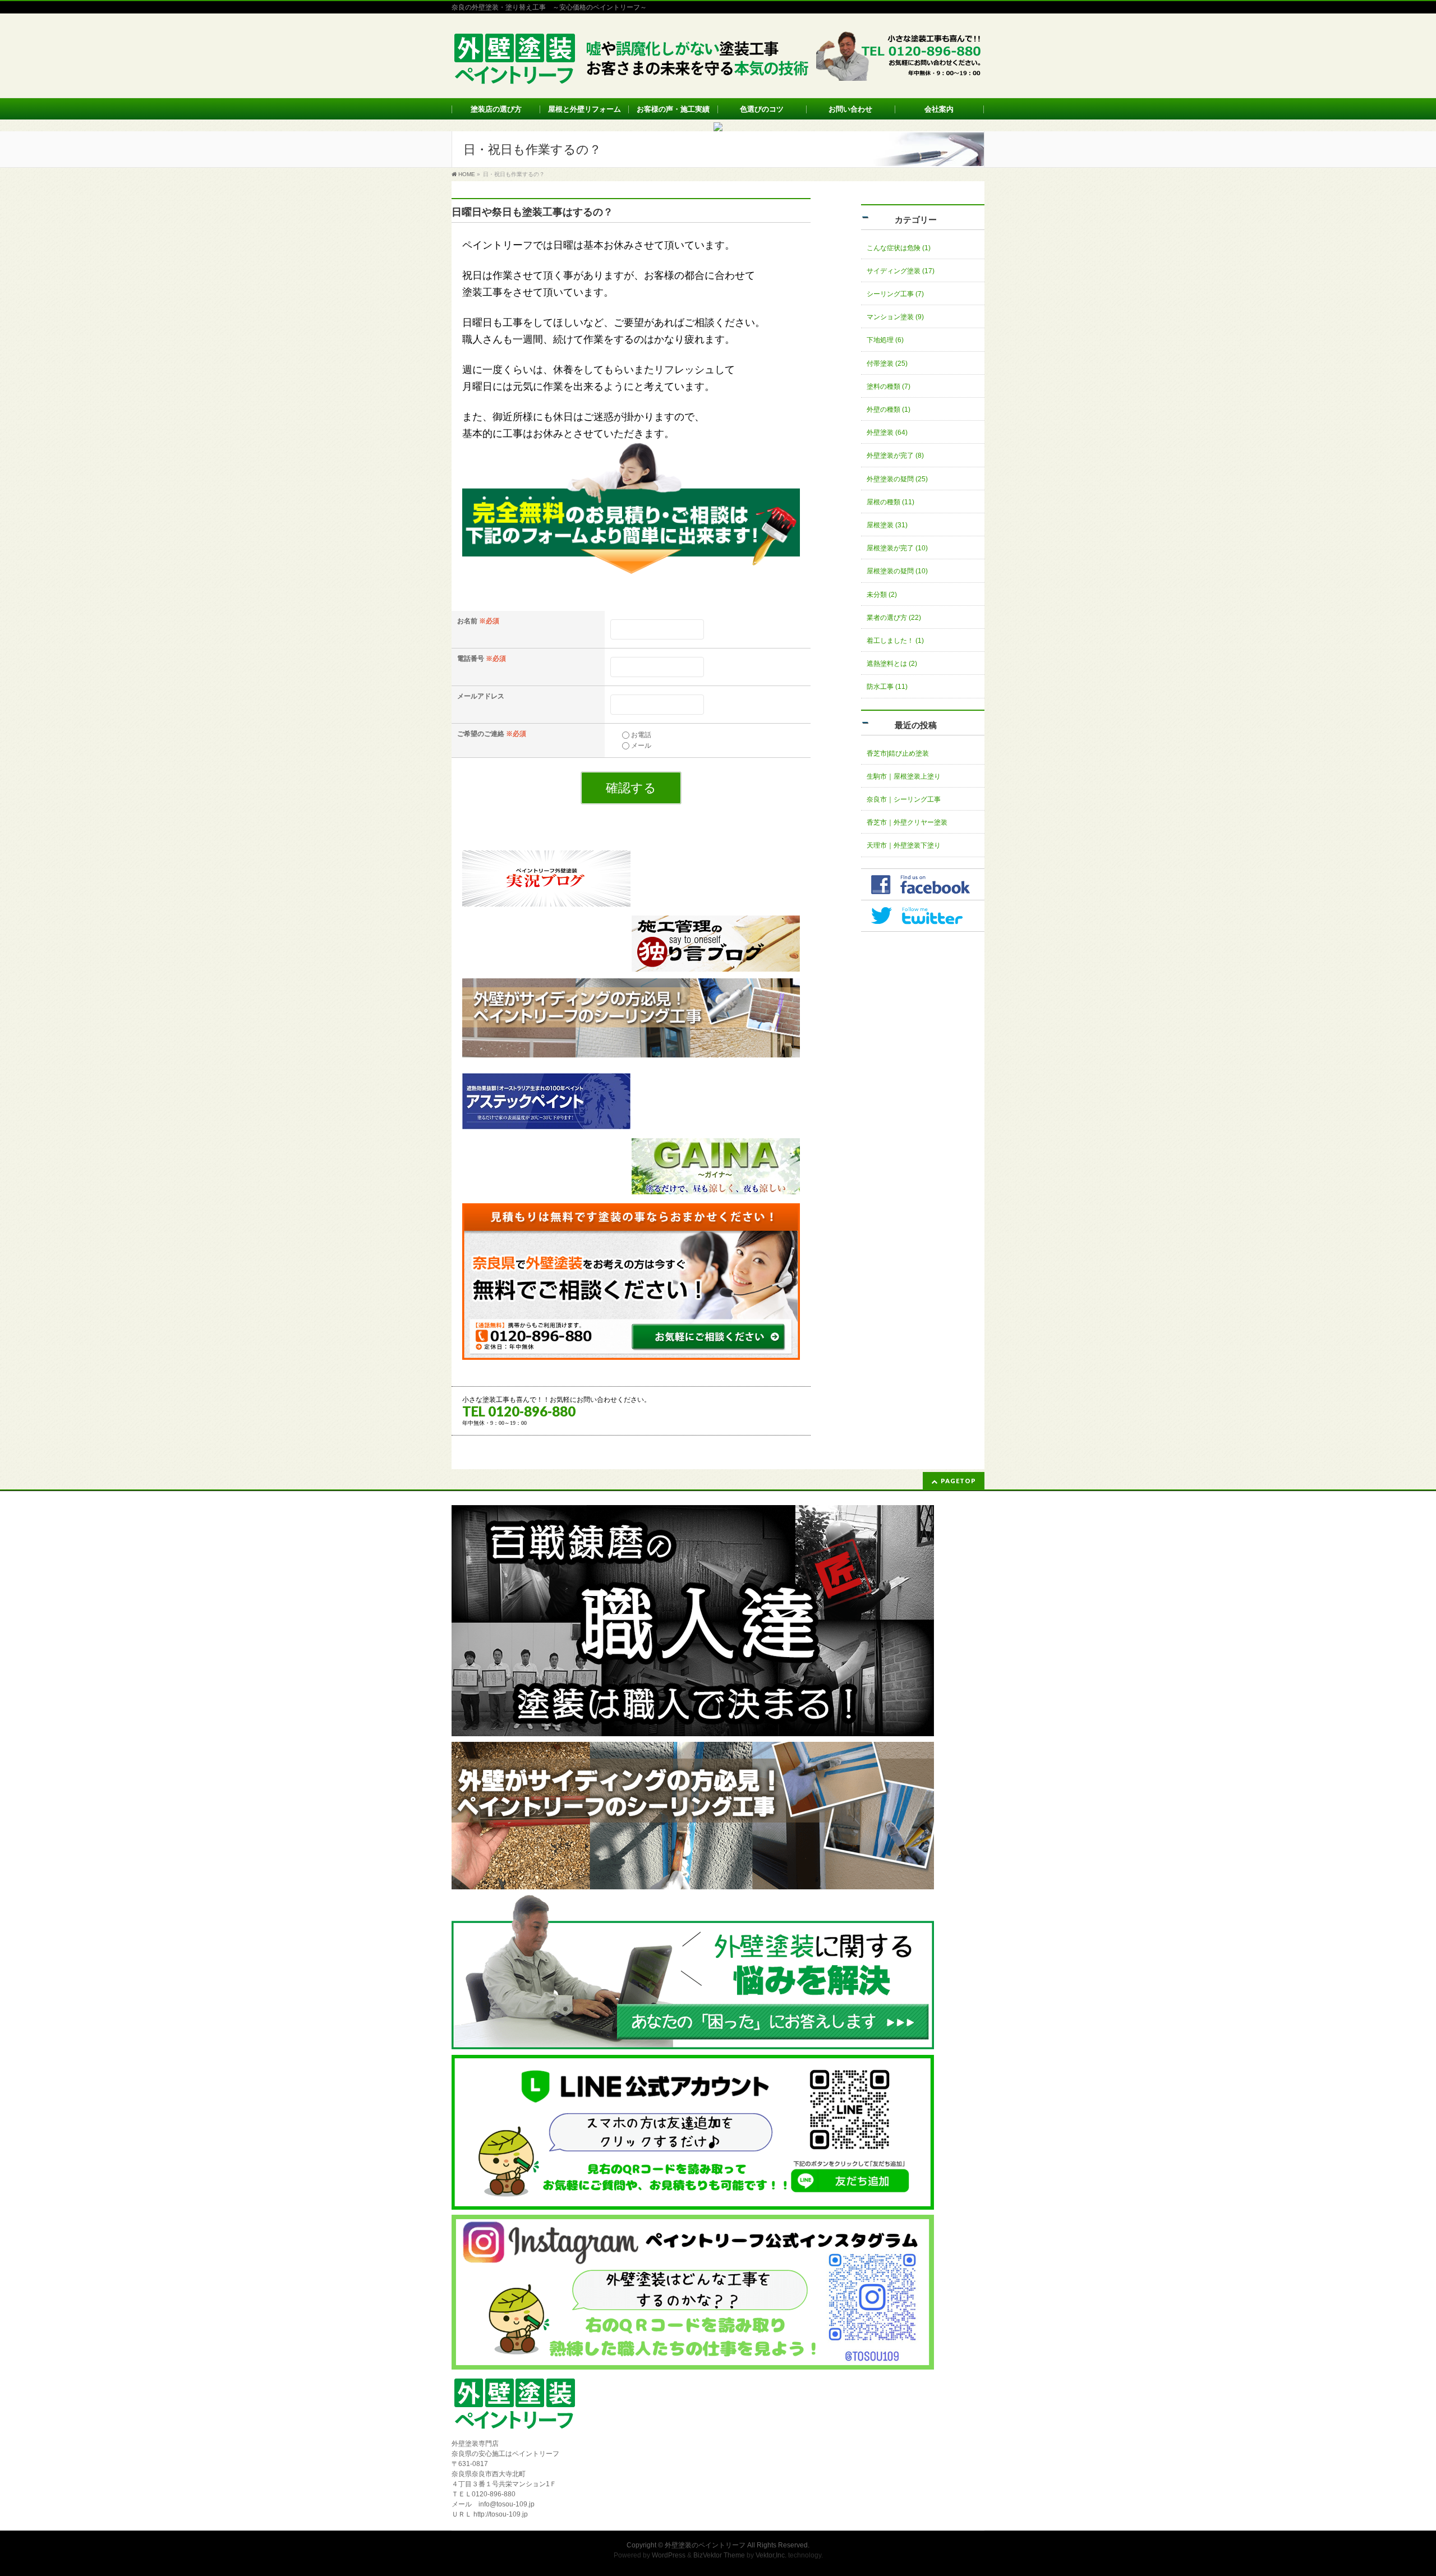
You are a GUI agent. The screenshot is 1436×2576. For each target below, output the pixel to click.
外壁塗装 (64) (887, 433)
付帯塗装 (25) (887, 364)
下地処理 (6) (885, 340)
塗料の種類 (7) (889, 387)
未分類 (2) (882, 595)
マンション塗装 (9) (895, 317)
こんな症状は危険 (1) (899, 248)
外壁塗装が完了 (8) (895, 456)
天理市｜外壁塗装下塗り (904, 845)
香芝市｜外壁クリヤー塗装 (907, 822)
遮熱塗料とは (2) (892, 664)
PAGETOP (958, 1481)
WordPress (669, 2555)
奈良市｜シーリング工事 (904, 799)
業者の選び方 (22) (894, 618)
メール (641, 746)
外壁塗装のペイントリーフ (705, 2545)
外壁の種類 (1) (889, 410)
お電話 (641, 735)
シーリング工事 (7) (895, 294)
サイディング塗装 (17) (901, 271)
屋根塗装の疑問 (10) (897, 571)
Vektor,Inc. (771, 2555)
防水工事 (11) (887, 687)
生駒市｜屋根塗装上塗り (904, 776)
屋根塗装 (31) (887, 525)
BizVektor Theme (719, 2555)
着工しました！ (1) (895, 641)
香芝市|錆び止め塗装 (898, 753)
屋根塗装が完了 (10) (897, 548)
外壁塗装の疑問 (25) (897, 479)
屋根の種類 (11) (890, 502)
